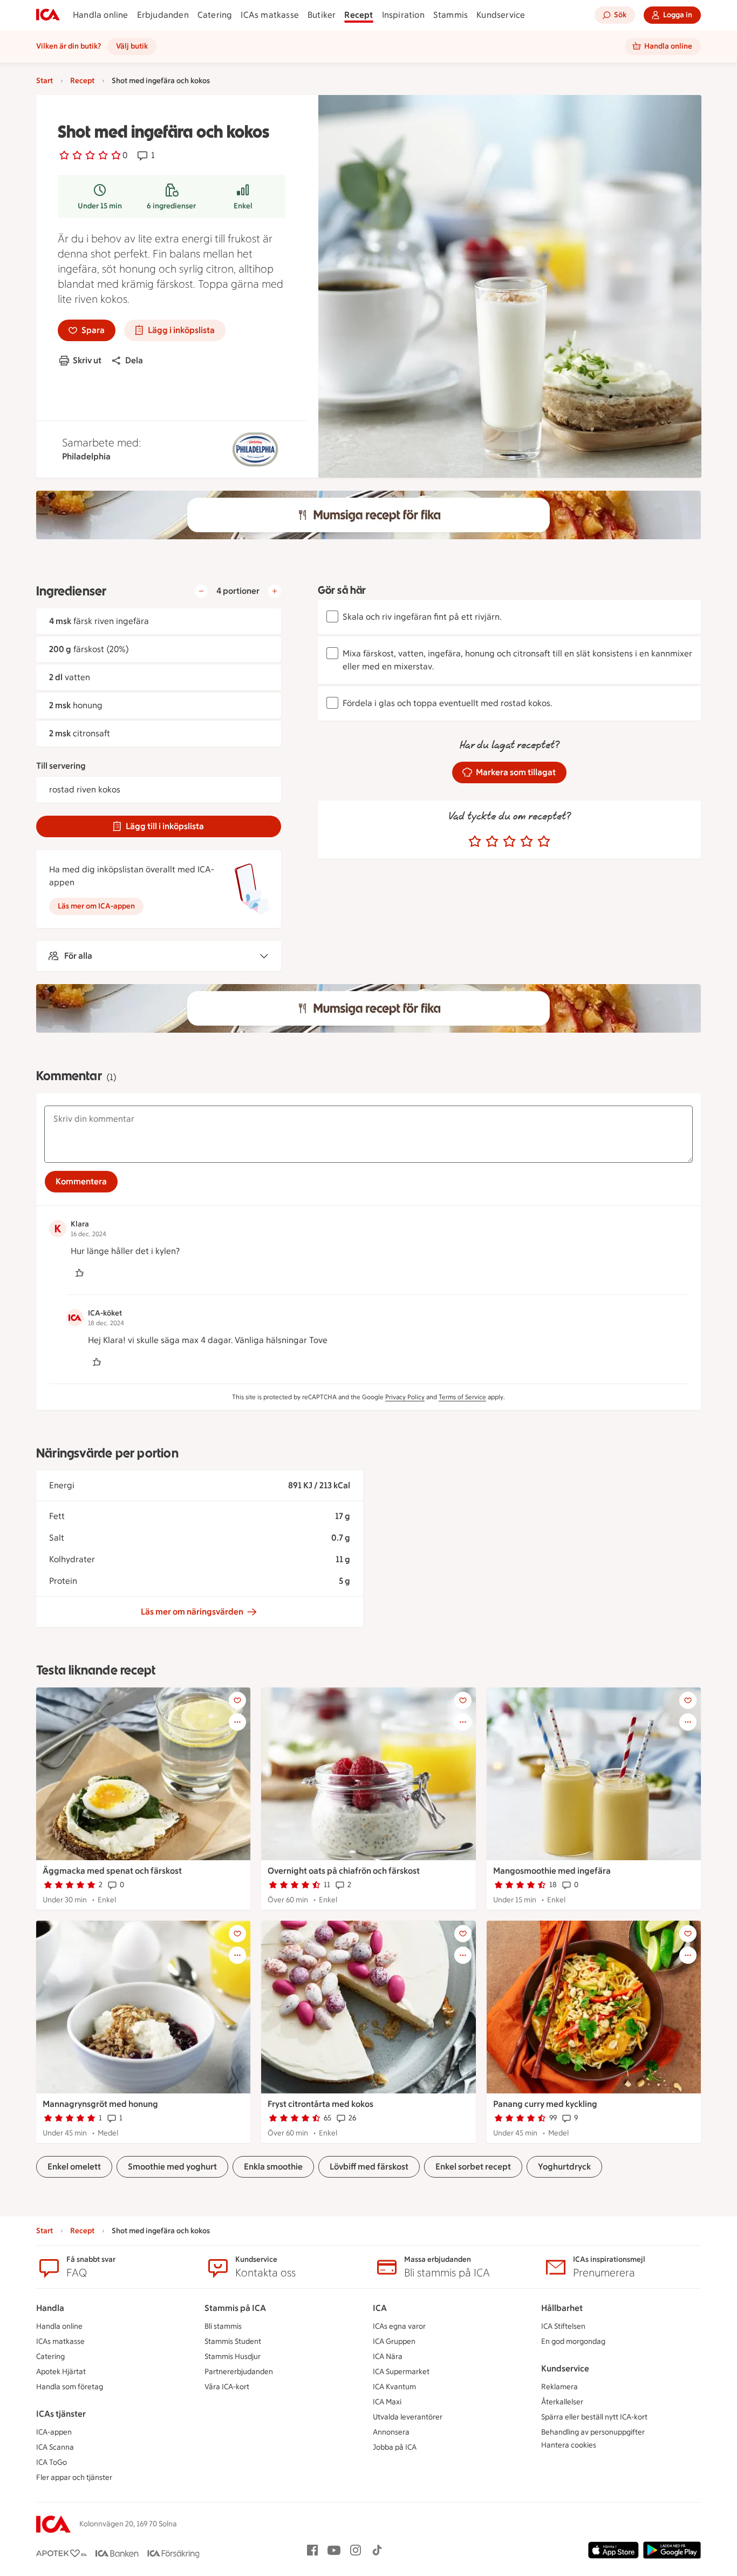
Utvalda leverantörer (408, 2417)
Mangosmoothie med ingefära (552, 1871)
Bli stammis (223, 2326)
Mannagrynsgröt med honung (100, 2104)
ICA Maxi (387, 2402)
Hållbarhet (562, 2308)
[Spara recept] (237, 1700)
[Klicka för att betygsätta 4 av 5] (527, 842)
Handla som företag (70, 2387)
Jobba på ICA (395, 2447)
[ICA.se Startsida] (48, 15)
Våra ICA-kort (227, 2387)
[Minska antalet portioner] (201, 591)
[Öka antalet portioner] (275, 591)
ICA (380, 2308)
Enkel (243, 206)
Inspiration (403, 15)
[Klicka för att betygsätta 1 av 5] (475, 842)
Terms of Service (462, 1397)
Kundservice (501, 15)
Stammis (451, 15)
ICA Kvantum (394, 2387)
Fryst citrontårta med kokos (320, 2104)
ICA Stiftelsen (563, 2326)
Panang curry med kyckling (545, 2104)
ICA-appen (54, 2432)
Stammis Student (233, 2341)
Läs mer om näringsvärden (192, 1612)
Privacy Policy (405, 1397)
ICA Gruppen (394, 2341)
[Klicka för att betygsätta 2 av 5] (492, 842)
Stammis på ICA (235, 2308)
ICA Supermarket (401, 2372)
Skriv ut (87, 360)
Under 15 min (100, 206)
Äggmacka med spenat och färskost (112, 1871)
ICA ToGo (52, 2462)
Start (45, 81)
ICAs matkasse (270, 15)
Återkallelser (562, 2402)
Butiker (322, 15)
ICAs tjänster (61, 2414)
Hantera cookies (569, 2445)
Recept (359, 15)
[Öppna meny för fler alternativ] (237, 1722)
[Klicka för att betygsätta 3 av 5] (509, 842)
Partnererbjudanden (239, 2372)
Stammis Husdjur (233, 2357)
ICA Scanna (55, 2447)
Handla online (101, 15)
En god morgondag (573, 2341)
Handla (50, 2308)
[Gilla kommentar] (79, 1273)
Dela (134, 360)
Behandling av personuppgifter (593, 2432)
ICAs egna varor (399, 2326)
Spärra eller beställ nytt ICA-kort (594, 2417)
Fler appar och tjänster (74, 2477)
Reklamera (559, 2387)
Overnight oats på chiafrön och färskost (344, 1871)
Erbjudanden (163, 15)
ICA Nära (388, 2357)
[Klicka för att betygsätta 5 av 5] (544, 842)
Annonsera (391, 2432)
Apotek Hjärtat (61, 2372)
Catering (215, 15)
